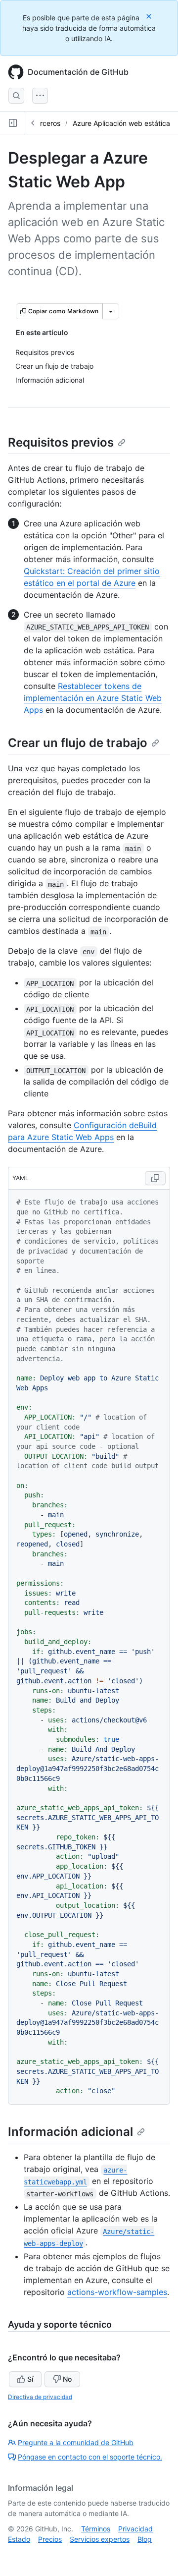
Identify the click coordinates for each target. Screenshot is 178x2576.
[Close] (150, 16)
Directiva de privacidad (40, 2397)
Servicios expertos (100, 2539)
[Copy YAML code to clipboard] (155, 1178)
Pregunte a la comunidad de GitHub (76, 2442)
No (67, 2379)
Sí (30, 2379)
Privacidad (135, 2529)
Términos (96, 2529)
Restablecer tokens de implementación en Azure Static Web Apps (93, 698)
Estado (19, 2539)
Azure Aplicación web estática (121, 123)
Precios (50, 2539)
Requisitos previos (61, 442)
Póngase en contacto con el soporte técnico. (90, 2457)
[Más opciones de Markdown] (111, 311)
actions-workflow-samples (117, 2292)
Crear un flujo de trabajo (78, 743)
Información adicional (70, 2132)
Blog (145, 2539)
